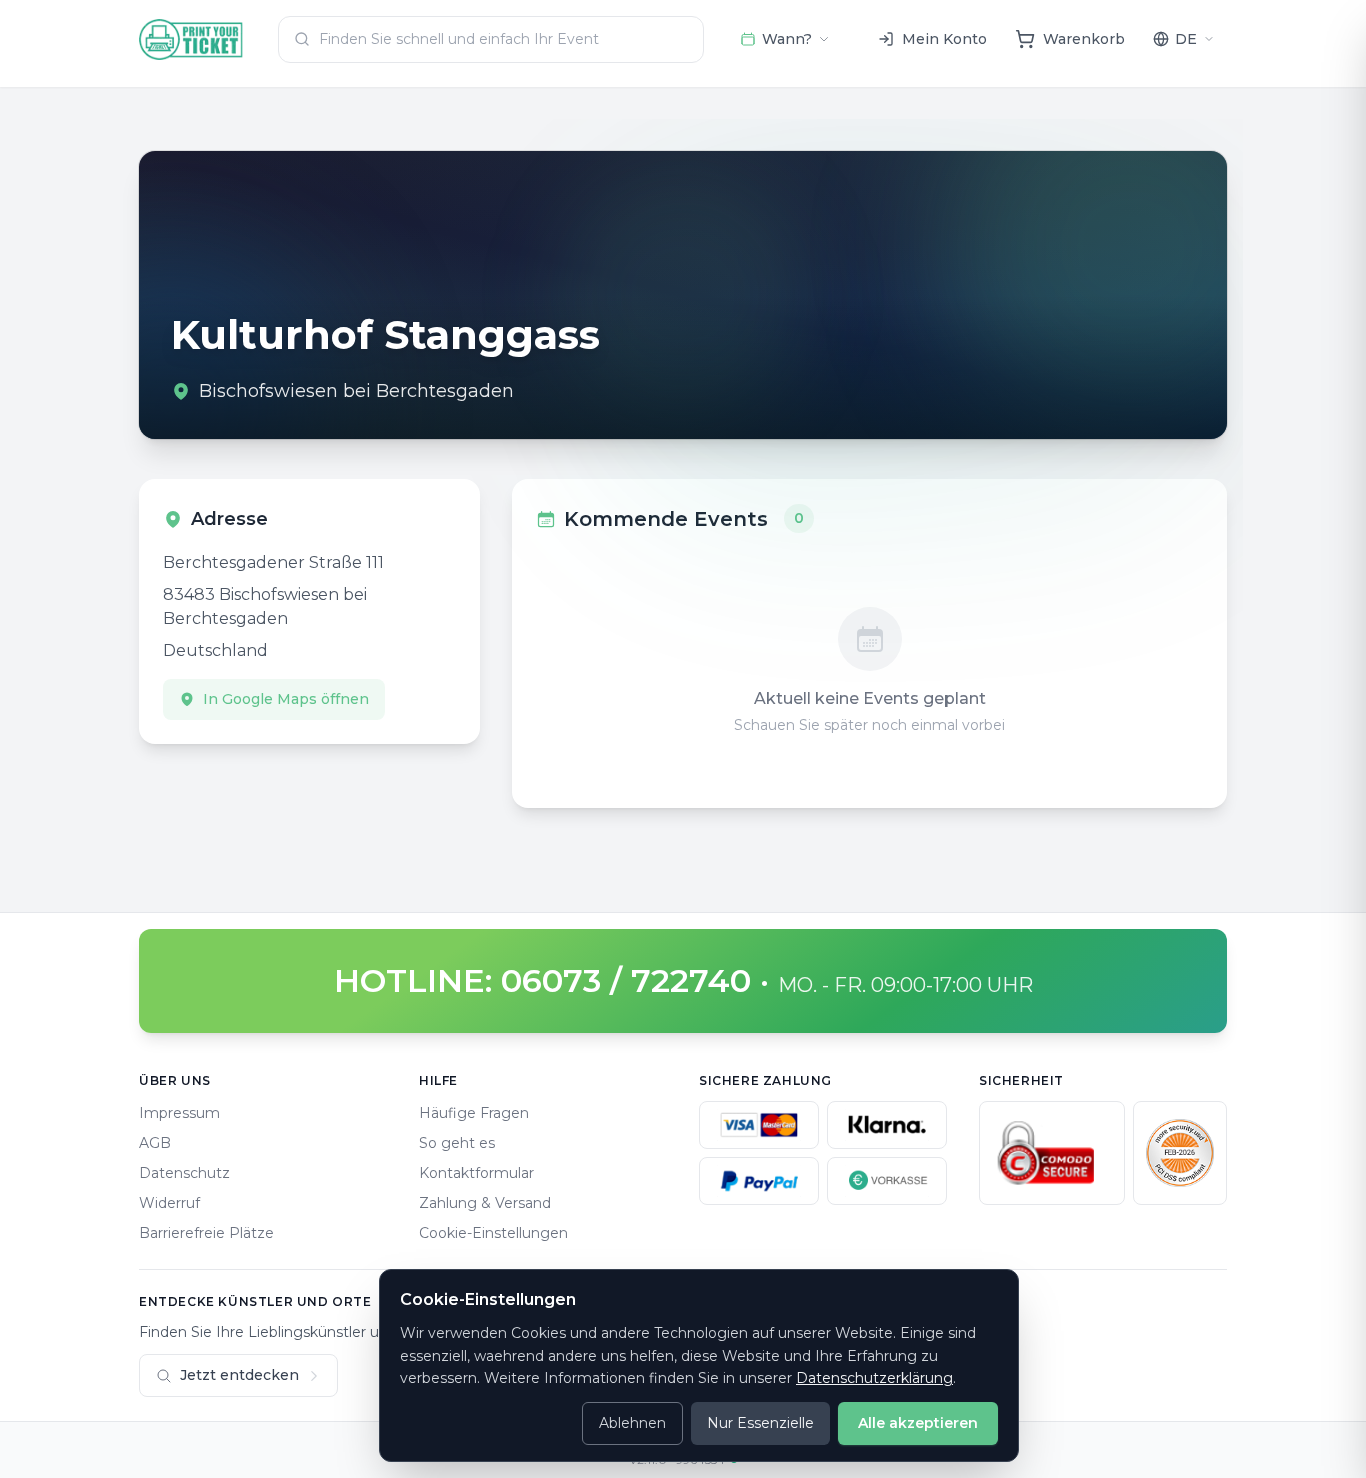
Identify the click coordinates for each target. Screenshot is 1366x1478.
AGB (155, 1143)
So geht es (457, 1143)
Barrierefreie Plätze (206, 1233)
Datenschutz (184, 1173)
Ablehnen (632, 1423)
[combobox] (491, 39)
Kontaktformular (476, 1173)
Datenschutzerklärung (874, 1378)
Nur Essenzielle (760, 1423)
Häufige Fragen (474, 1113)
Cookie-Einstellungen (493, 1233)
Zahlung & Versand (485, 1203)
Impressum (179, 1113)
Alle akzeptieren (918, 1423)
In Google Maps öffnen (286, 699)
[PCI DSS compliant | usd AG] (1180, 1153)
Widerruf (169, 1203)
